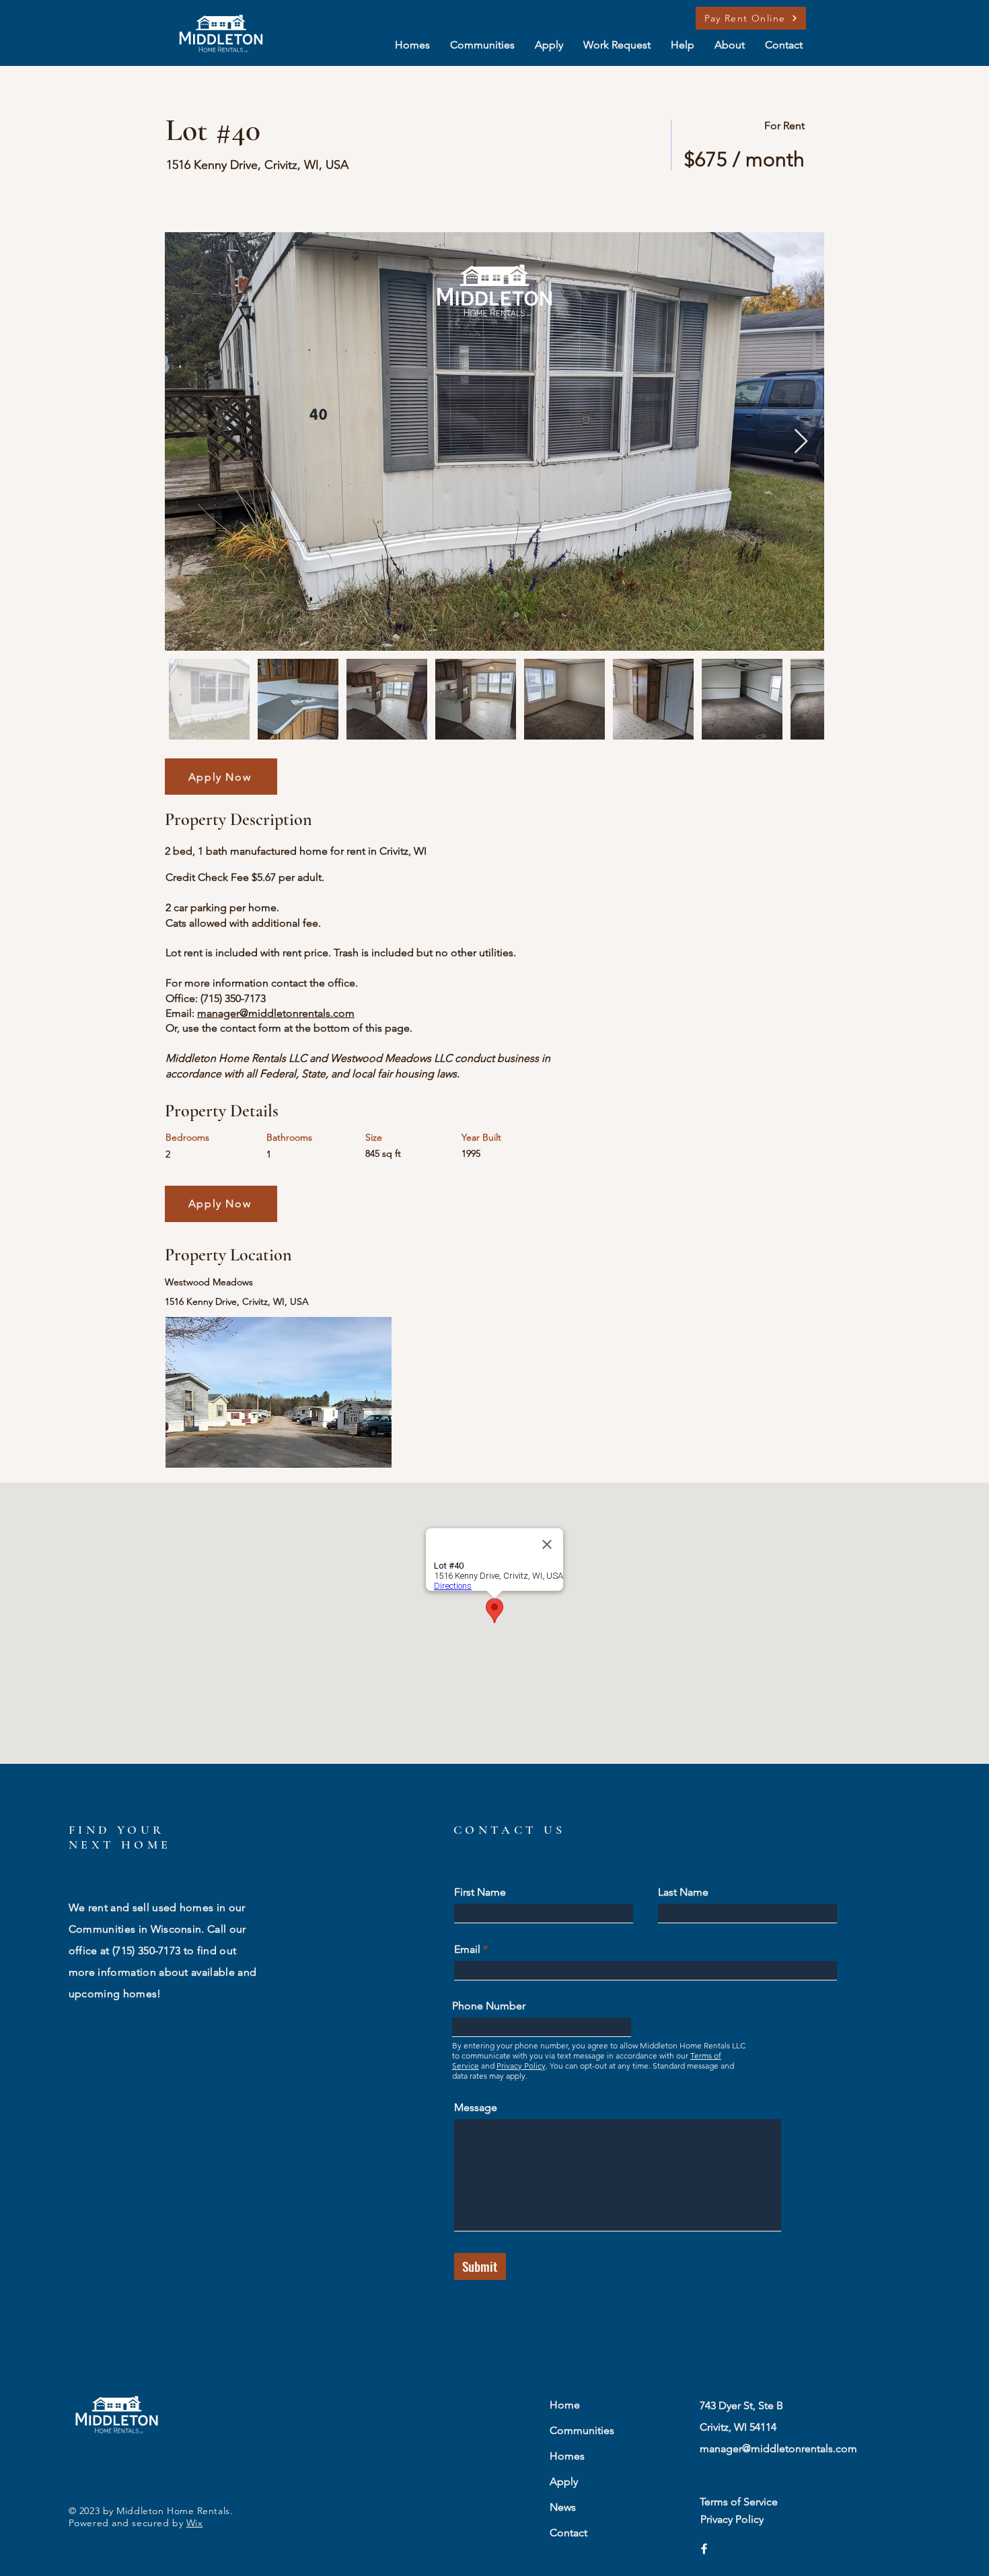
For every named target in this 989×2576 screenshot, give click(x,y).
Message (476, 2108)
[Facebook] (704, 2549)
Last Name (683, 1892)
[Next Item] (801, 442)
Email (467, 1949)
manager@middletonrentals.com (276, 1013)
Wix (195, 2523)
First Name (480, 1892)
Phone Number (489, 2006)
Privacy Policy (521, 2066)
